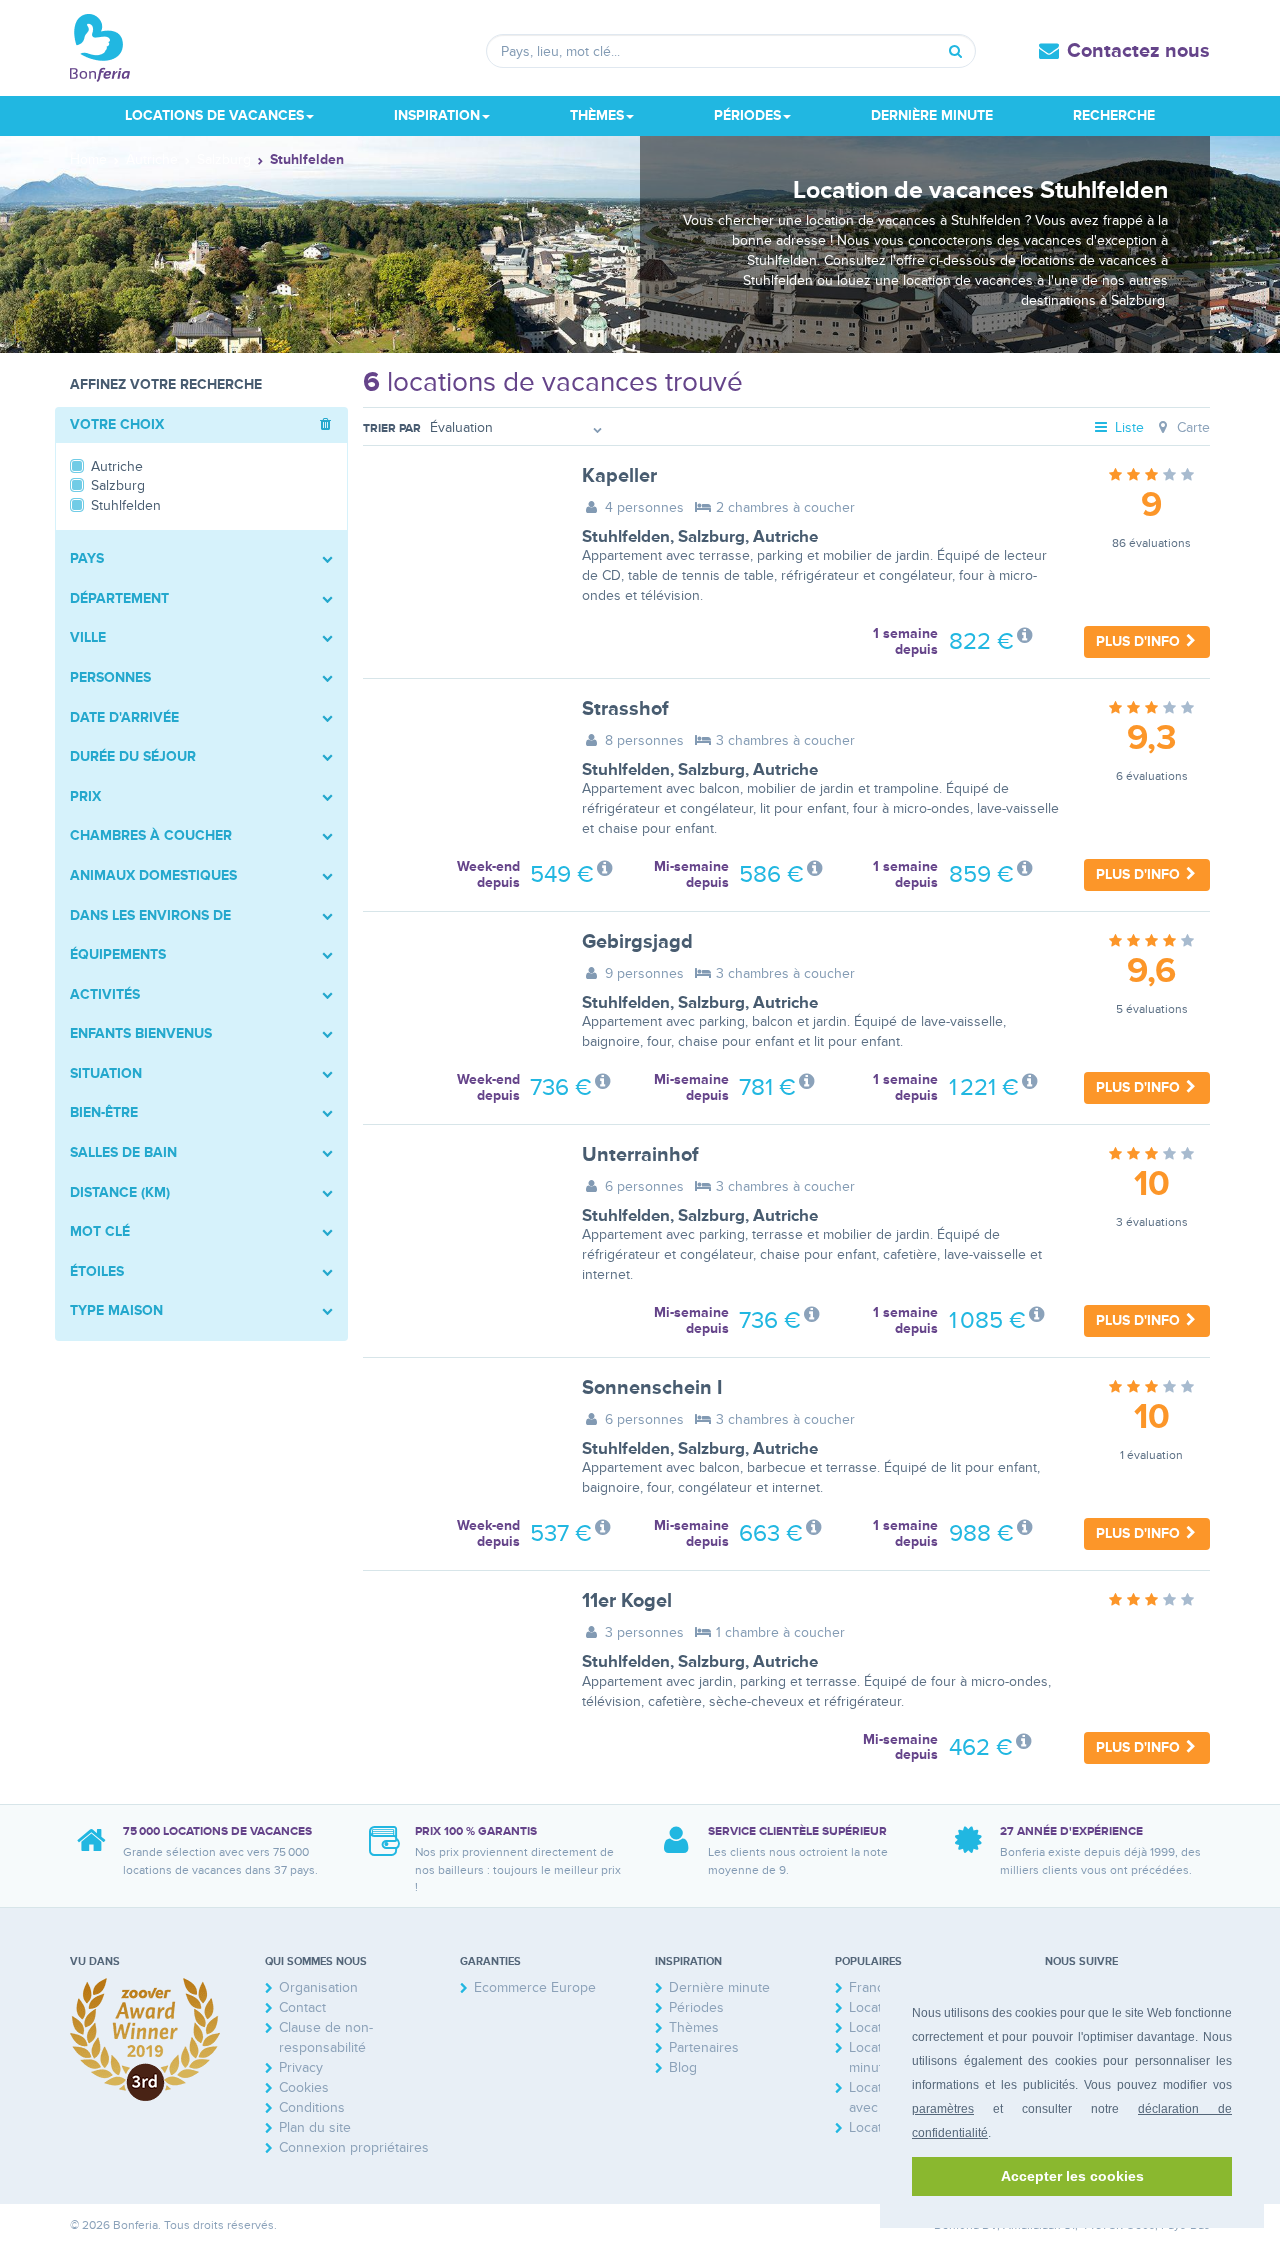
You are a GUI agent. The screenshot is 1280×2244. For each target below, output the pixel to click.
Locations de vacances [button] (214, 115)
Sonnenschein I (652, 1388)
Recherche (1114, 115)
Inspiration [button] (437, 115)
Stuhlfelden (626, 537)
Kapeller (619, 476)
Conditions (312, 2107)
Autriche (785, 537)
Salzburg (711, 537)
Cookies (304, 2087)
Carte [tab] (1191, 427)
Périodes (696, 2007)
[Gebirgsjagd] (457, 995)
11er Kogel (627, 1601)
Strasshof (625, 709)
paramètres (943, 2109)
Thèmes (694, 2027)
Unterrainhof (640, 1155)
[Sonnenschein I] (457, 1441)
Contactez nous (1138, 51)
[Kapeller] (457, 529)
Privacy (301, 2067)
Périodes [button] (747, 115)
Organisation (318, 1987)
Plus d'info (1140, 641)
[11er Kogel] (457, 1654)
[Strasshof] (457, 762)
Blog (683, 2067)
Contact (302, 2007)
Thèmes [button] (597, 115)
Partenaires (704, 2047)
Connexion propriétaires (354, 2147)
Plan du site (315, 2127)
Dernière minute (932, 115)
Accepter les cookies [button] (1072, 2176)
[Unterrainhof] (457, 1208)
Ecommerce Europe (535, 1987)
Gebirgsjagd (637, 942)
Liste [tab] (1127, 427)
